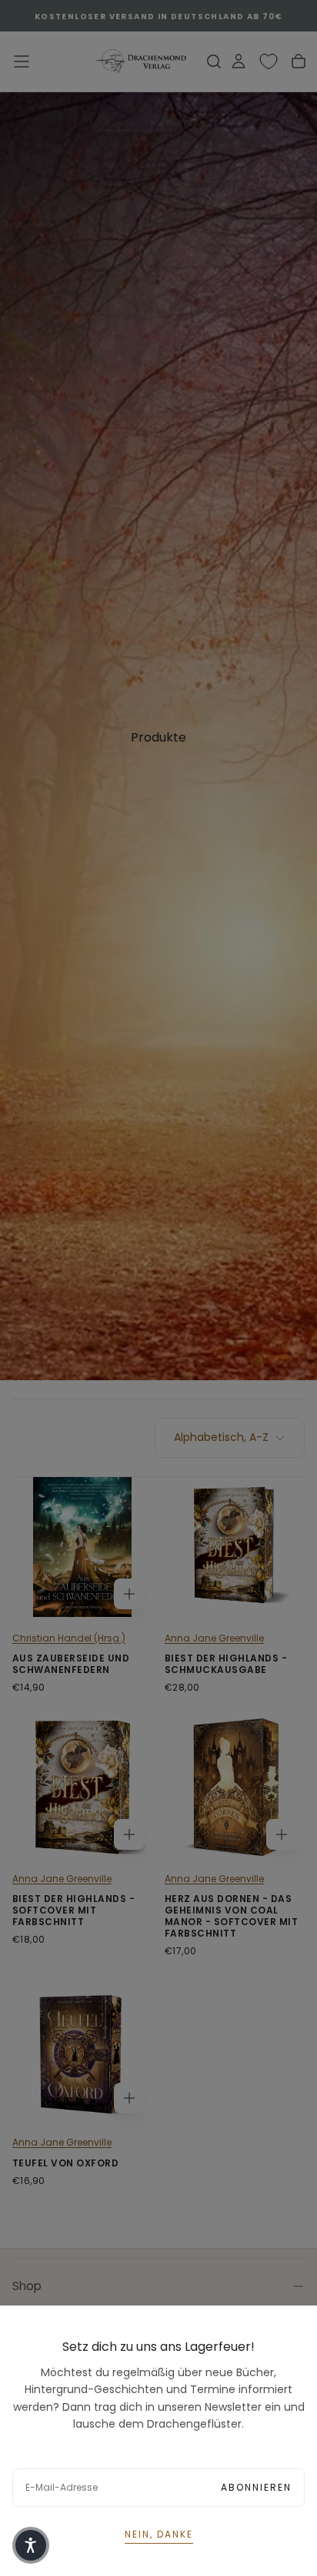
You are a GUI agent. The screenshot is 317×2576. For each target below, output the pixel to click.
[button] (31, 2545)
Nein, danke (159, 2534)
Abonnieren (256, 2487)
